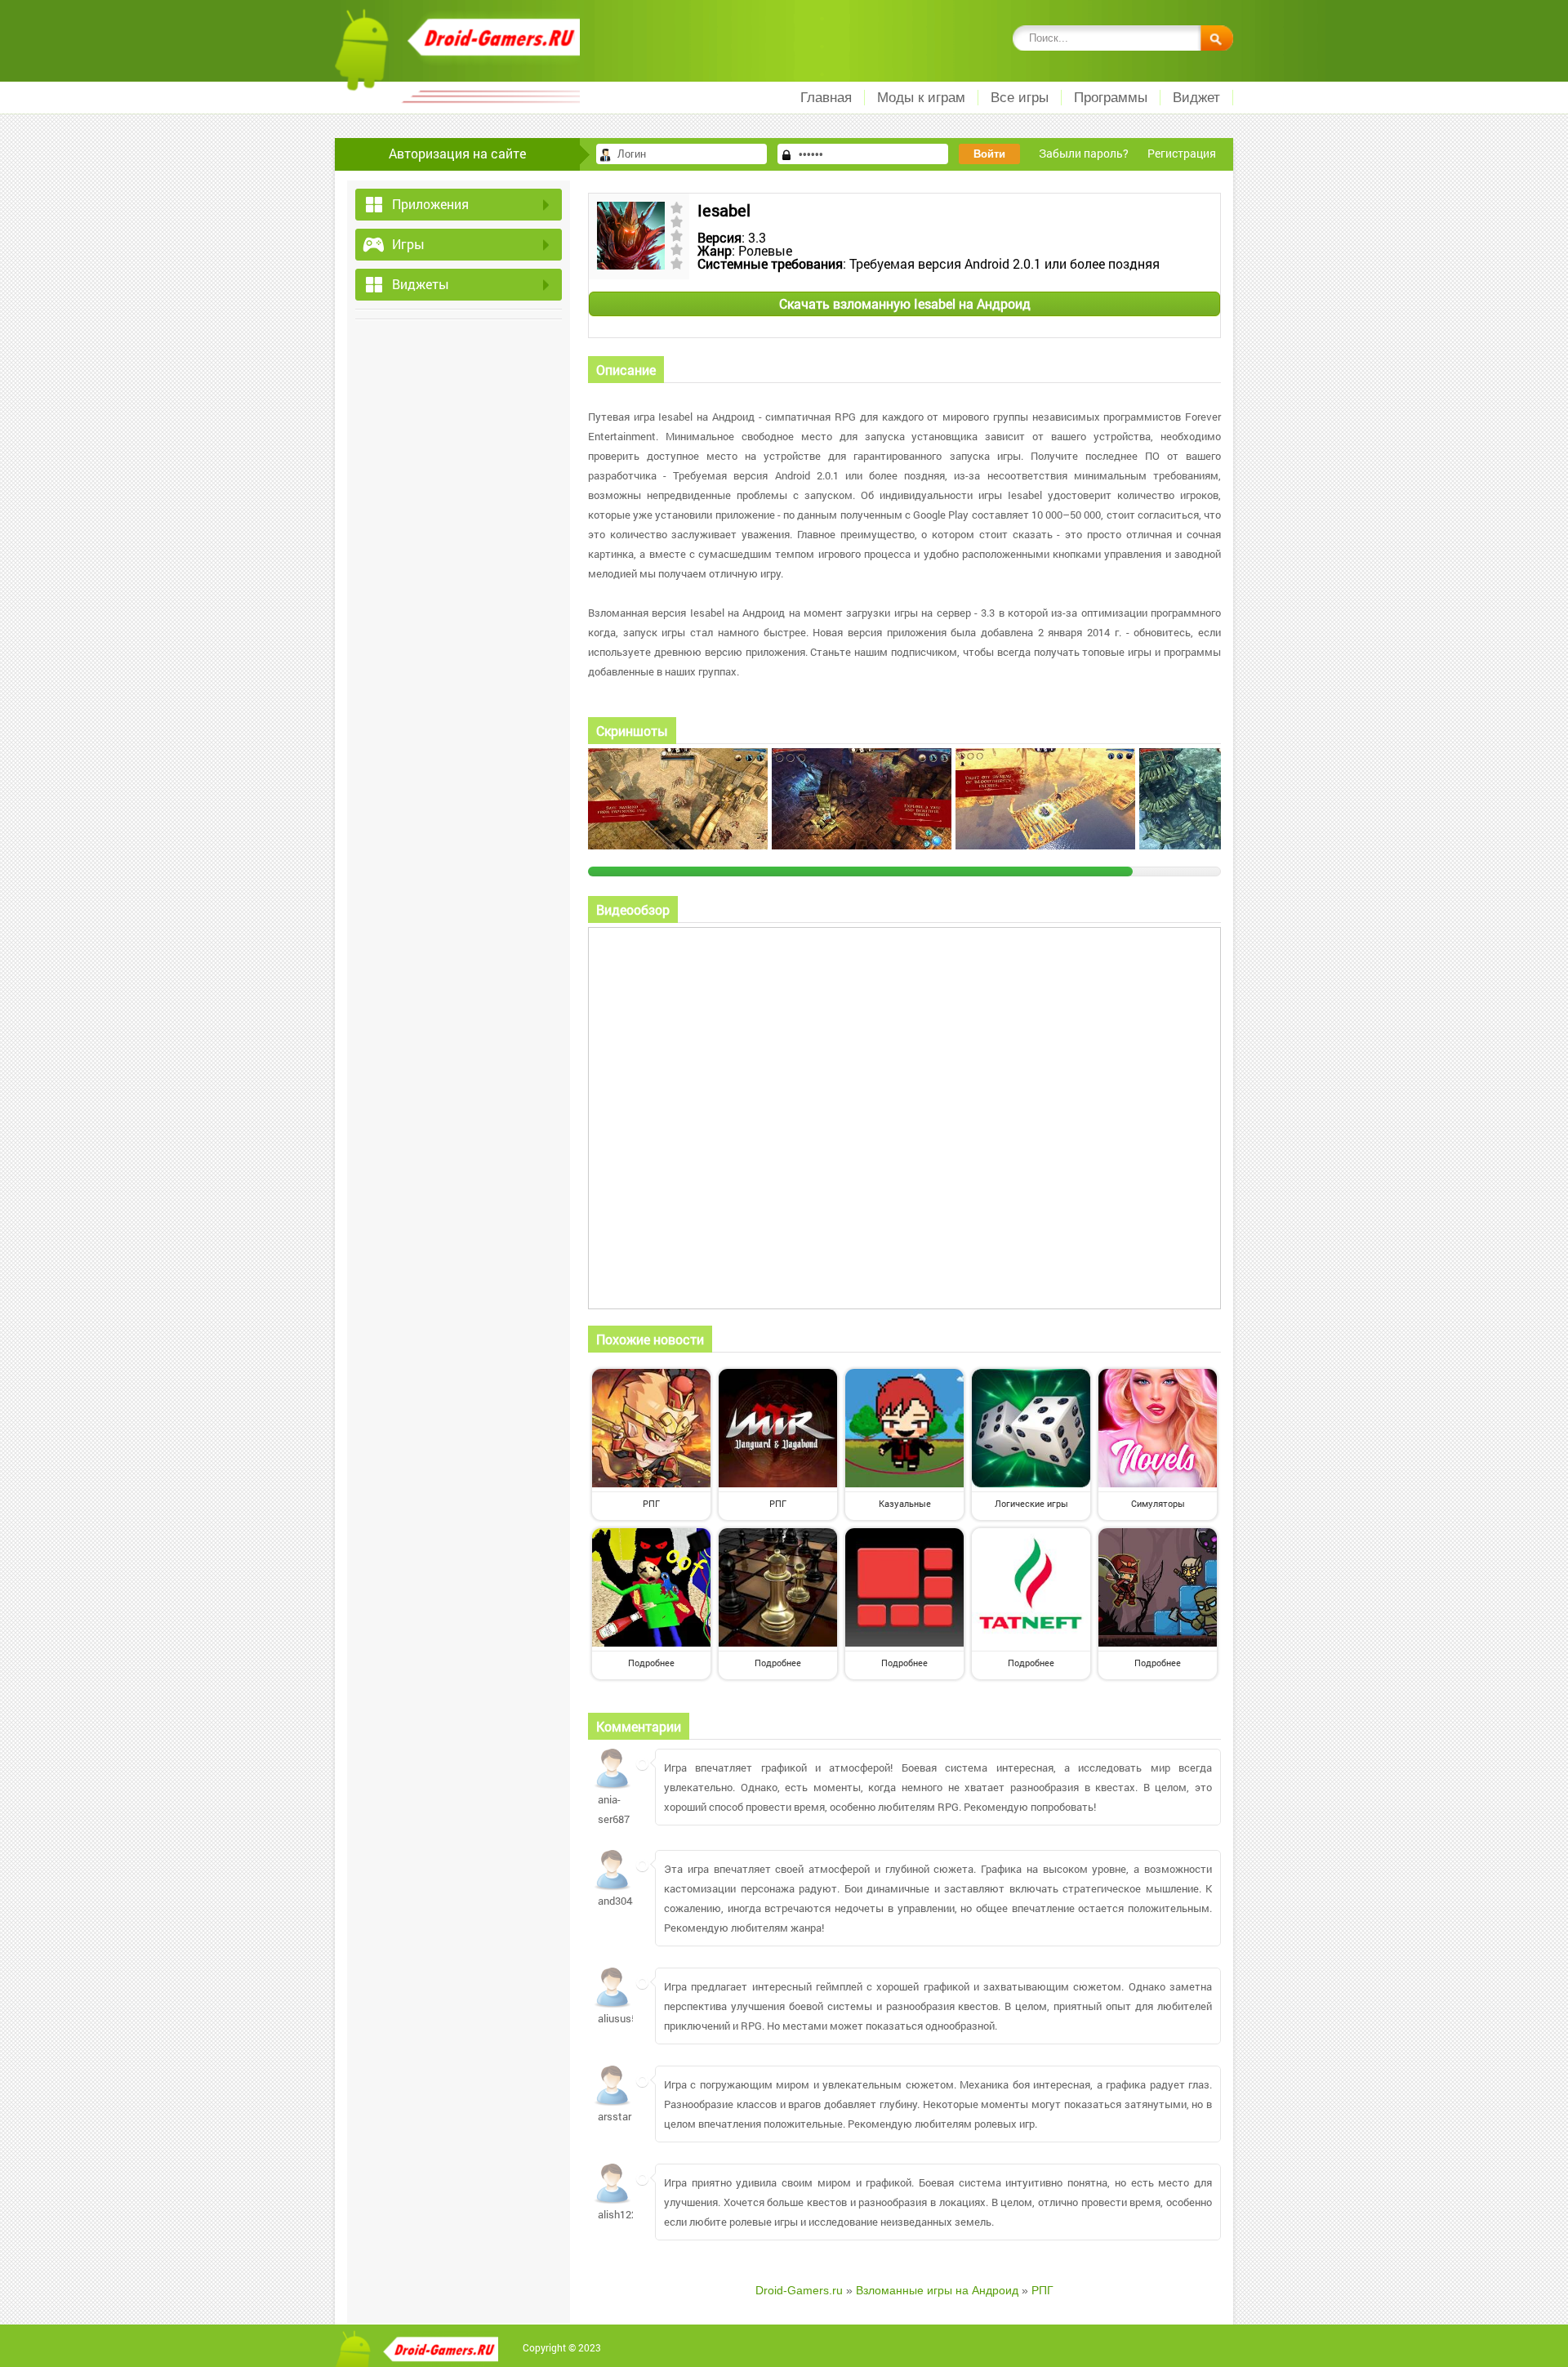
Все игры (1020, 98)
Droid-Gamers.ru (799, 2290)
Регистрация (1182, 153)
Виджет (1196, 98)
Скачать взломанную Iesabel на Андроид (905, 303)
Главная (826, 98)
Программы (1111, 98)
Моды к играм (921, 98)
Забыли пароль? (1084, 153)
